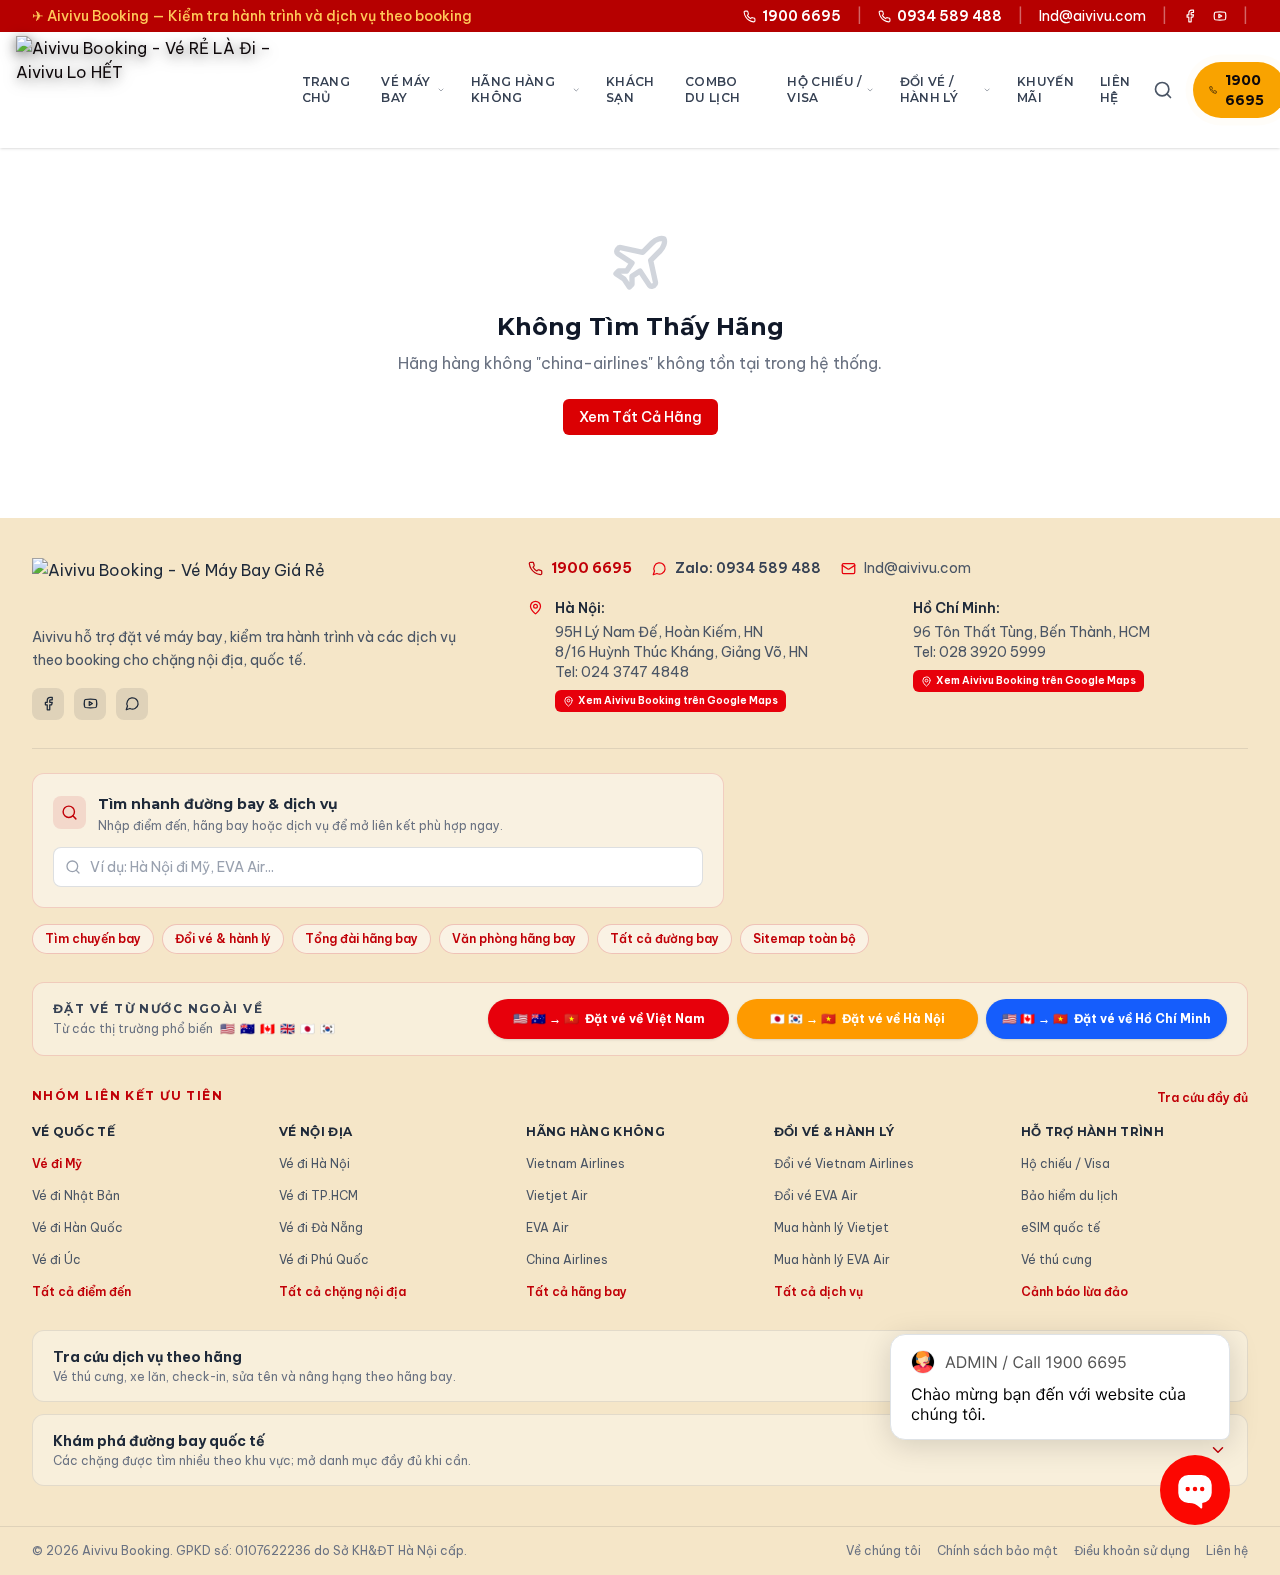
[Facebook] (48, 704)
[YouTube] (90, 704)
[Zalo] (132, 704)
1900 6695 (591, 568)
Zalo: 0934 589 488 (748, 568)
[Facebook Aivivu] (1190, 16)
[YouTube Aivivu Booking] (1220, 16)
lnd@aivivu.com (1092, 16)
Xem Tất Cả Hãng (640, 417)
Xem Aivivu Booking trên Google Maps (678, 700)
